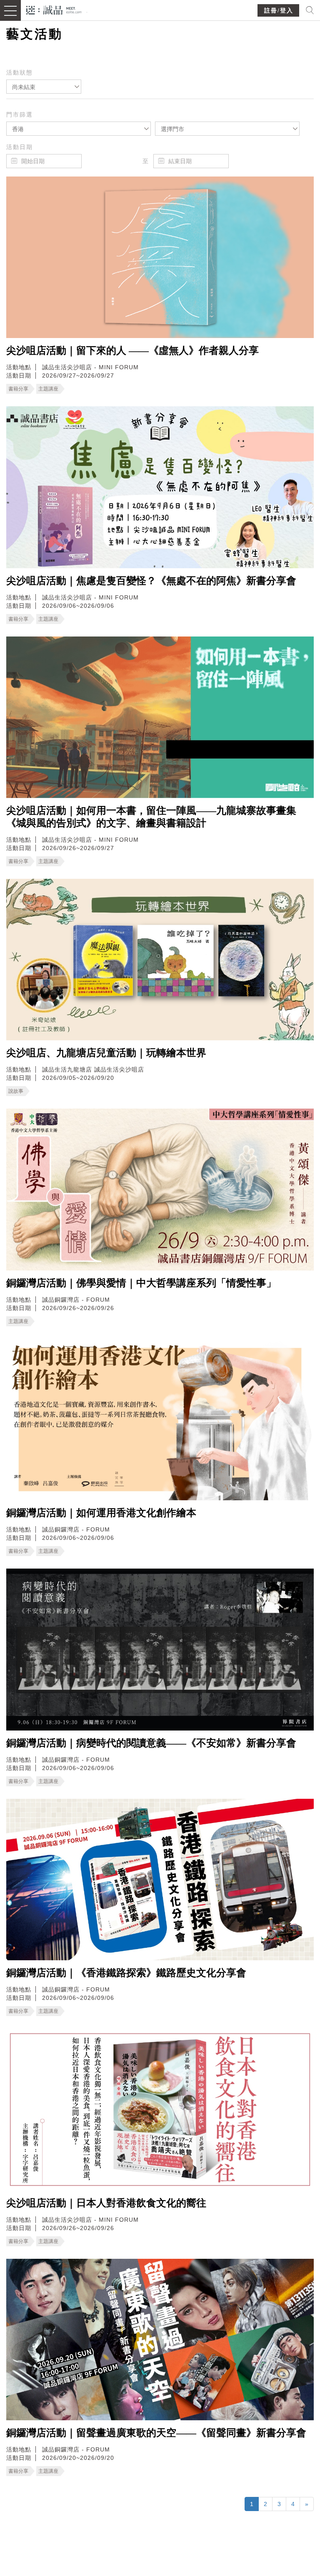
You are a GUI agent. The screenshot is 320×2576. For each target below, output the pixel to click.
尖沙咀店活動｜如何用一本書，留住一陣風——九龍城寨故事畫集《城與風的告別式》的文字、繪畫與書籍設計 (151, 817)
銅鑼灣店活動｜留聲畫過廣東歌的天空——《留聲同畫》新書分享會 (156, 2433)
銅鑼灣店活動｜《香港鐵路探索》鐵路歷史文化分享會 (126, 1973)
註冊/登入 (279, 11)
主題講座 (48, 389)
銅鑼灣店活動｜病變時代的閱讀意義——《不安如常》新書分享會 (151, 1743)
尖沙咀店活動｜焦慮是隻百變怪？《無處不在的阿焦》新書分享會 (151, 581)
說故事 (16, 1091)
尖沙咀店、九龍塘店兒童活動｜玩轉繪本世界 (106, 1053)
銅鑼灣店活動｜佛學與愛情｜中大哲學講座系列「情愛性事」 (141, 1283)
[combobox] (44, 87)
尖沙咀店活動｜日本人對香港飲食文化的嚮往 (106, 2203)
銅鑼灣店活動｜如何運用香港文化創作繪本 (101, 1513)
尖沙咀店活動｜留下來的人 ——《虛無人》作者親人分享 (132, 351)
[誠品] (54, 9)
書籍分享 (18, 389)
